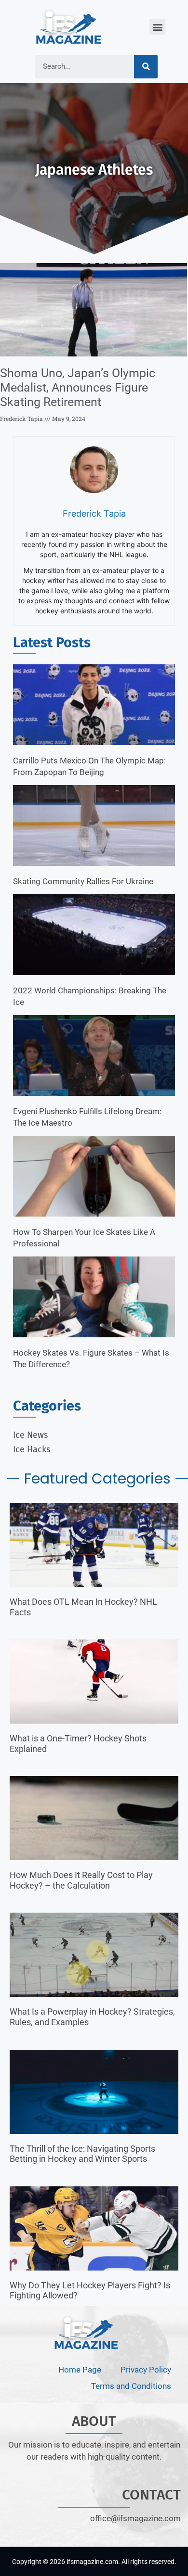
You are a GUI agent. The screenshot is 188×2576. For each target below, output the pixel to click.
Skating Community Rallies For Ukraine (83, 881)
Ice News (30, 1435)
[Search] (146, 67)
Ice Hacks (32, 1449)
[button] (157, 27)
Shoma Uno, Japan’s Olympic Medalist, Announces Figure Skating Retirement (78, 387)
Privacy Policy (146, 2370)
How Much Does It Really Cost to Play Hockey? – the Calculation (81, 1880)
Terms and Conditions (131, 2386)
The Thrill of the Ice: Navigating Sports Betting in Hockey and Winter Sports (82, 2154)
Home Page (80, 2370)
